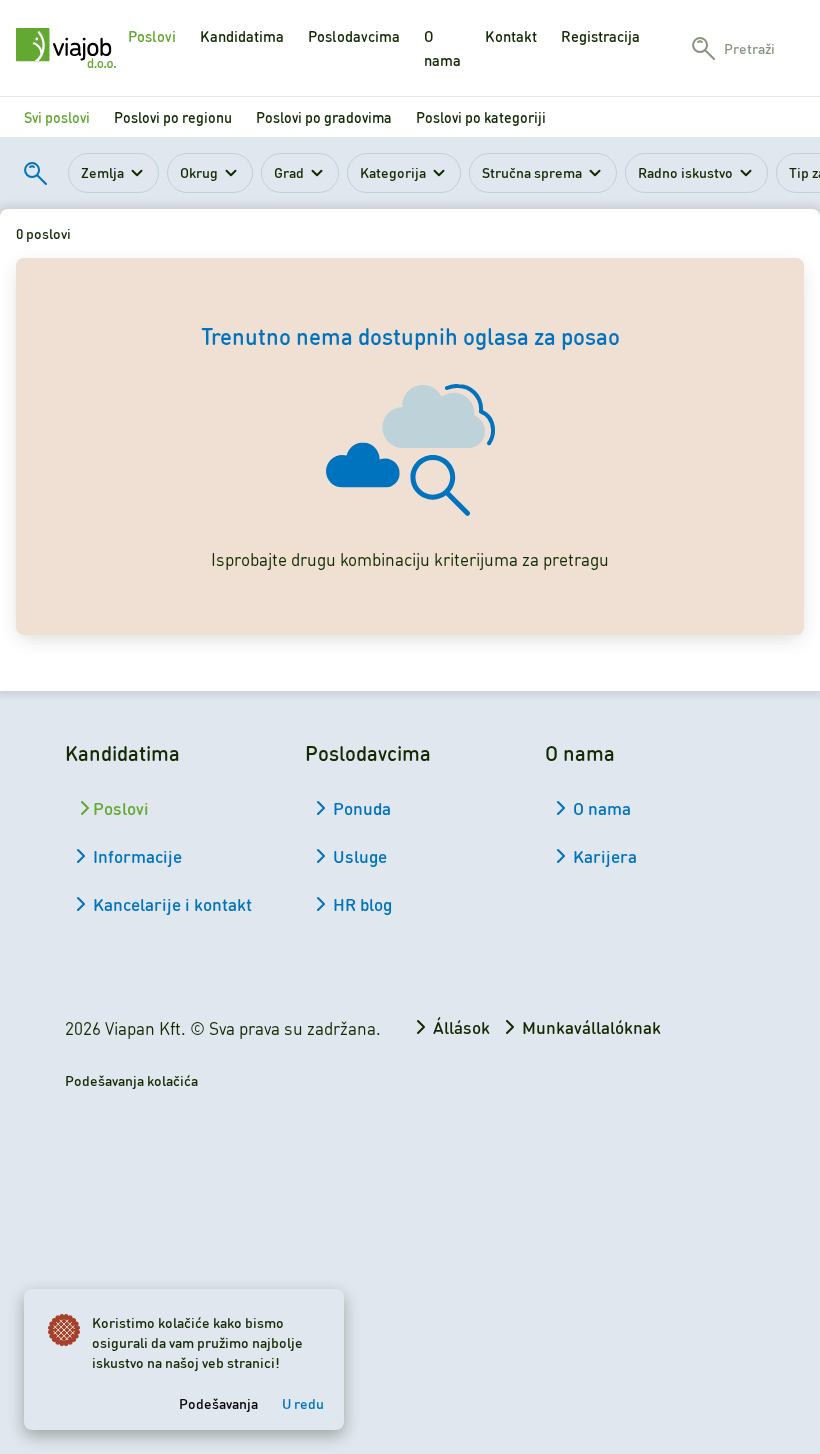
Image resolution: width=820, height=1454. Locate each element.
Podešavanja (218, 1403)
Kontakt (511, 36)
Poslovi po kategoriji (481, 117)
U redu (303, 1403)
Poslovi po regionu (173, 117)
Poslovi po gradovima (324, 117)
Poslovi (152, 36)
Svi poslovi (57, 117)
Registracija (600, 36)
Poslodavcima (354, 36)
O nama (442, 48)
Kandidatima (242, 36)
